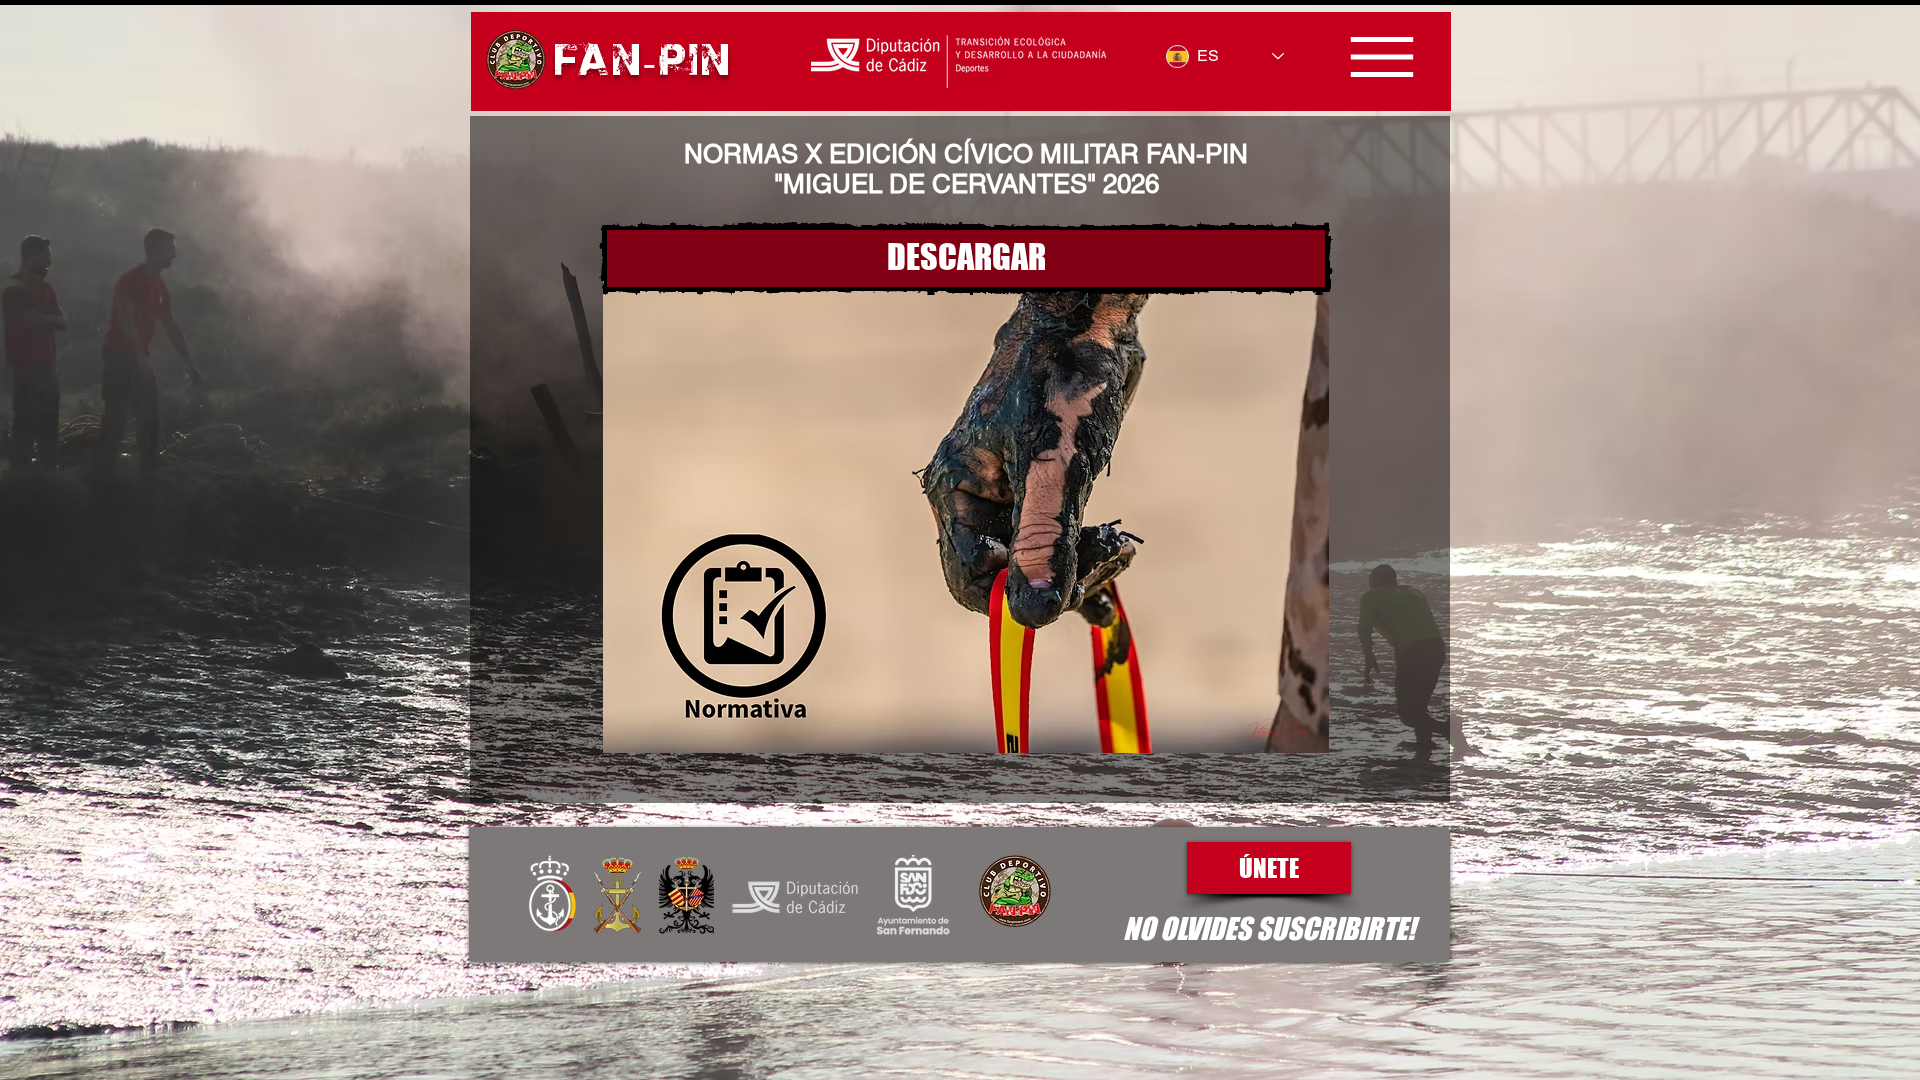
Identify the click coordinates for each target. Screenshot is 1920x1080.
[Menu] (1381, 57)
